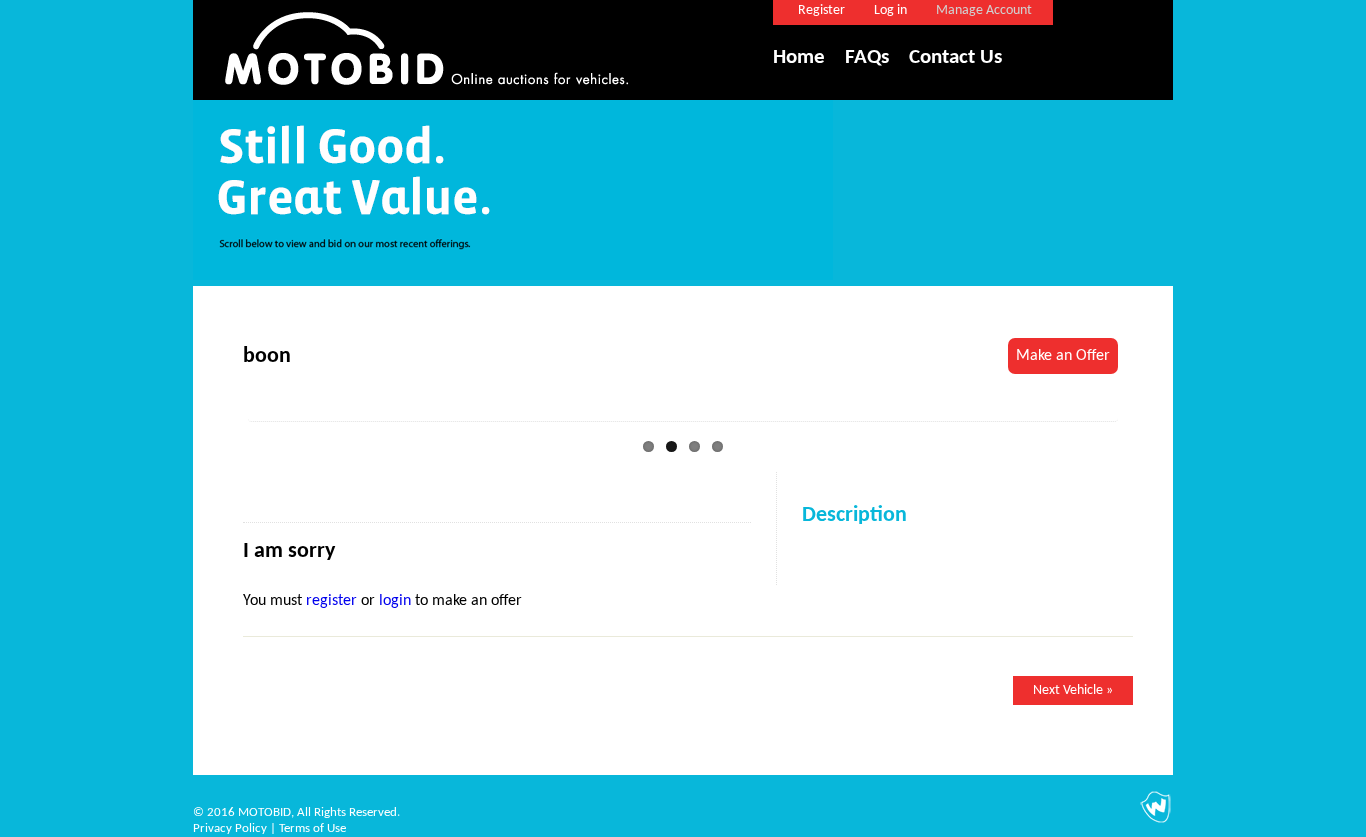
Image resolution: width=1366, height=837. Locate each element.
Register (821, 10)
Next (1148, 409)
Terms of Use (312, 828)
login (395, 601)
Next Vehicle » (1073, 690)
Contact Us (955, 57)
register (331, 601)
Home (799, 57)
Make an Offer (1063, 356)
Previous (218, 409)
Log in (890, 10)
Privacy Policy (230, 828)
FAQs (867, 57)
